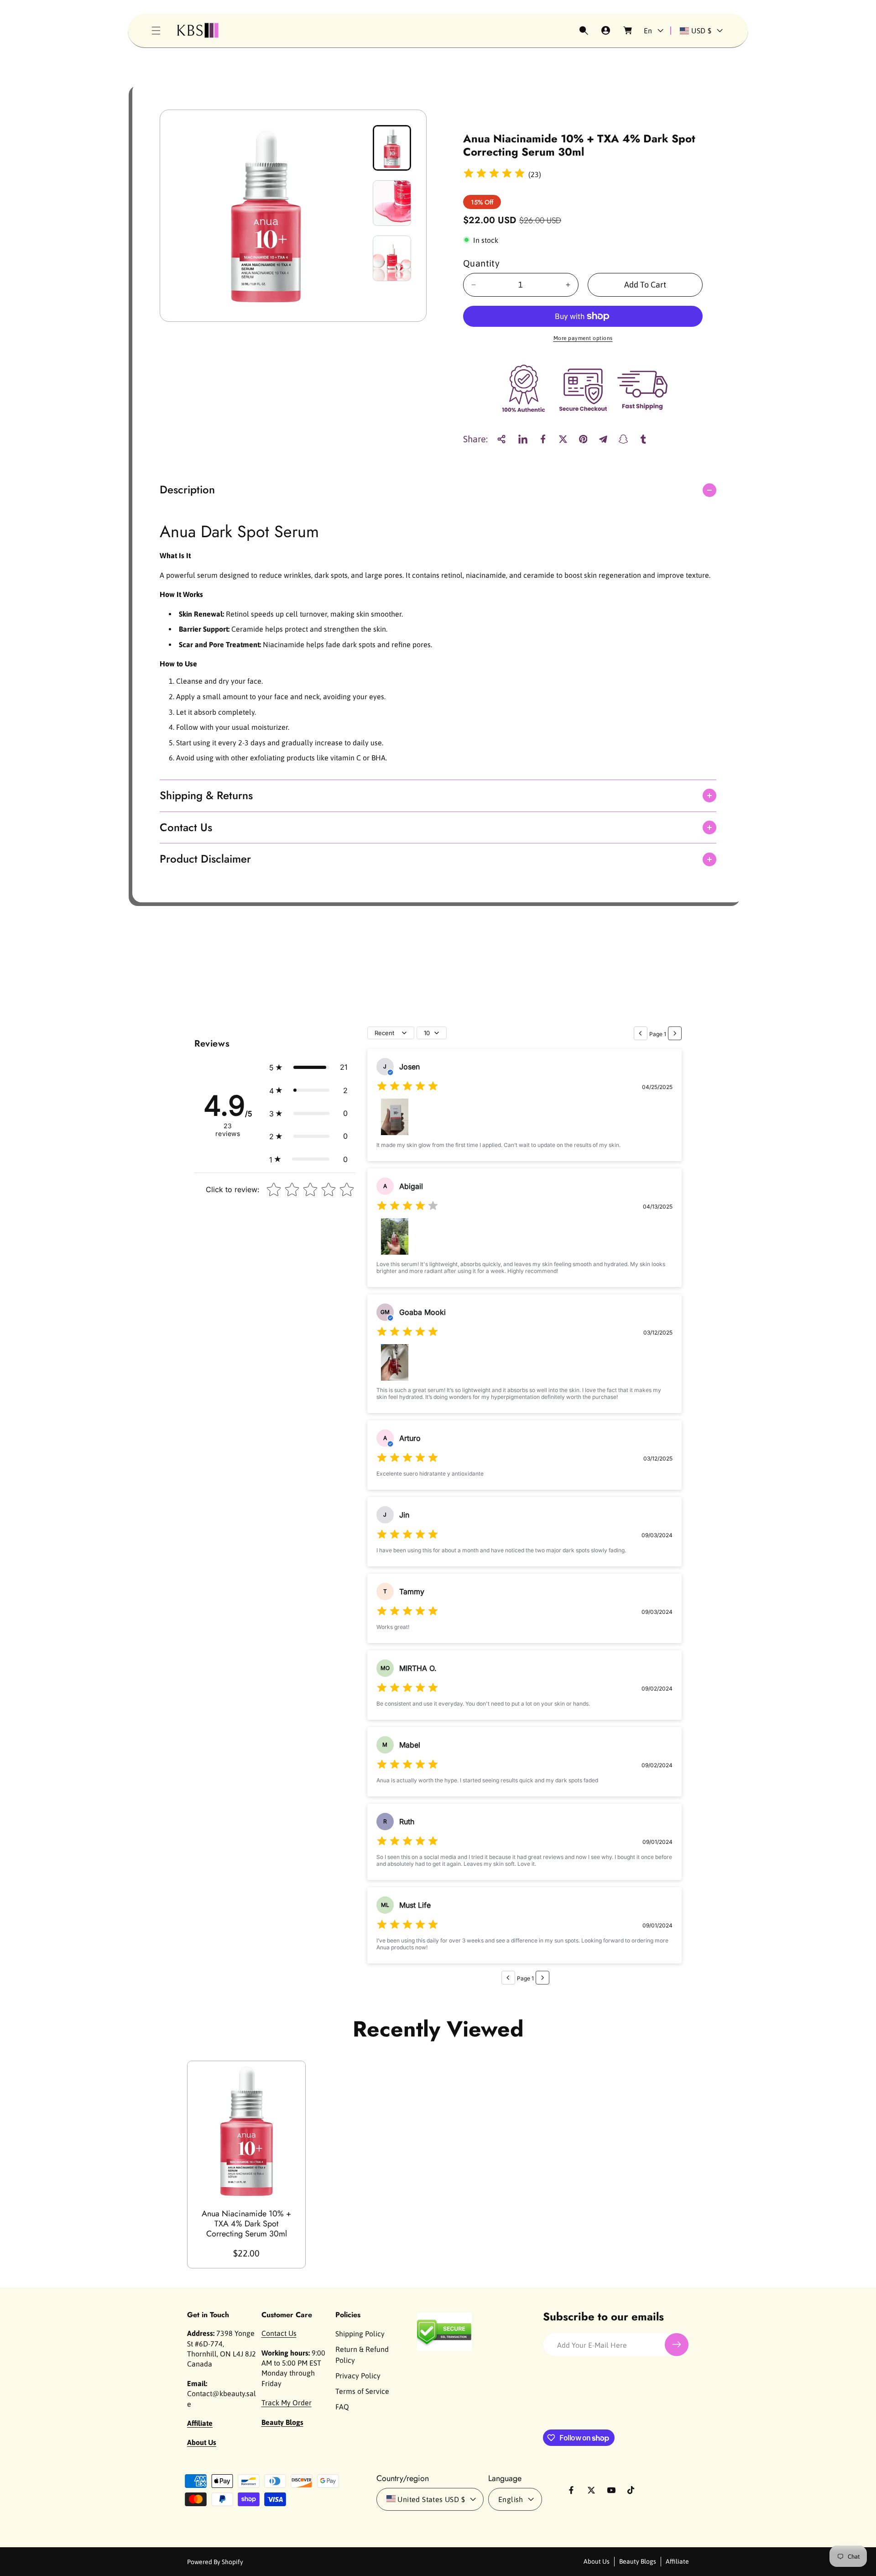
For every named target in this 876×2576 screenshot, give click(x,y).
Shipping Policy (360, 2334)
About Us (597, 2561)
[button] (156, 31)
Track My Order (287, 2403)
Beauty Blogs (638, 2561)
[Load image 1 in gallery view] (392, 148)
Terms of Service (362, 2391)
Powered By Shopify (215, 2562)
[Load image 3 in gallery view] (392, 258)
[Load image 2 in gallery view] (392, 203)
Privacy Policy (358, 2376)
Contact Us (279, 2333)
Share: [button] (475, 439)
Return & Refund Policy (362, 2355)
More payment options (583, 338)
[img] (494, 175)
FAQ (342, 2407)
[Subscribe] (677, 2345)
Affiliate (677, 2561)
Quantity (481, 263)
